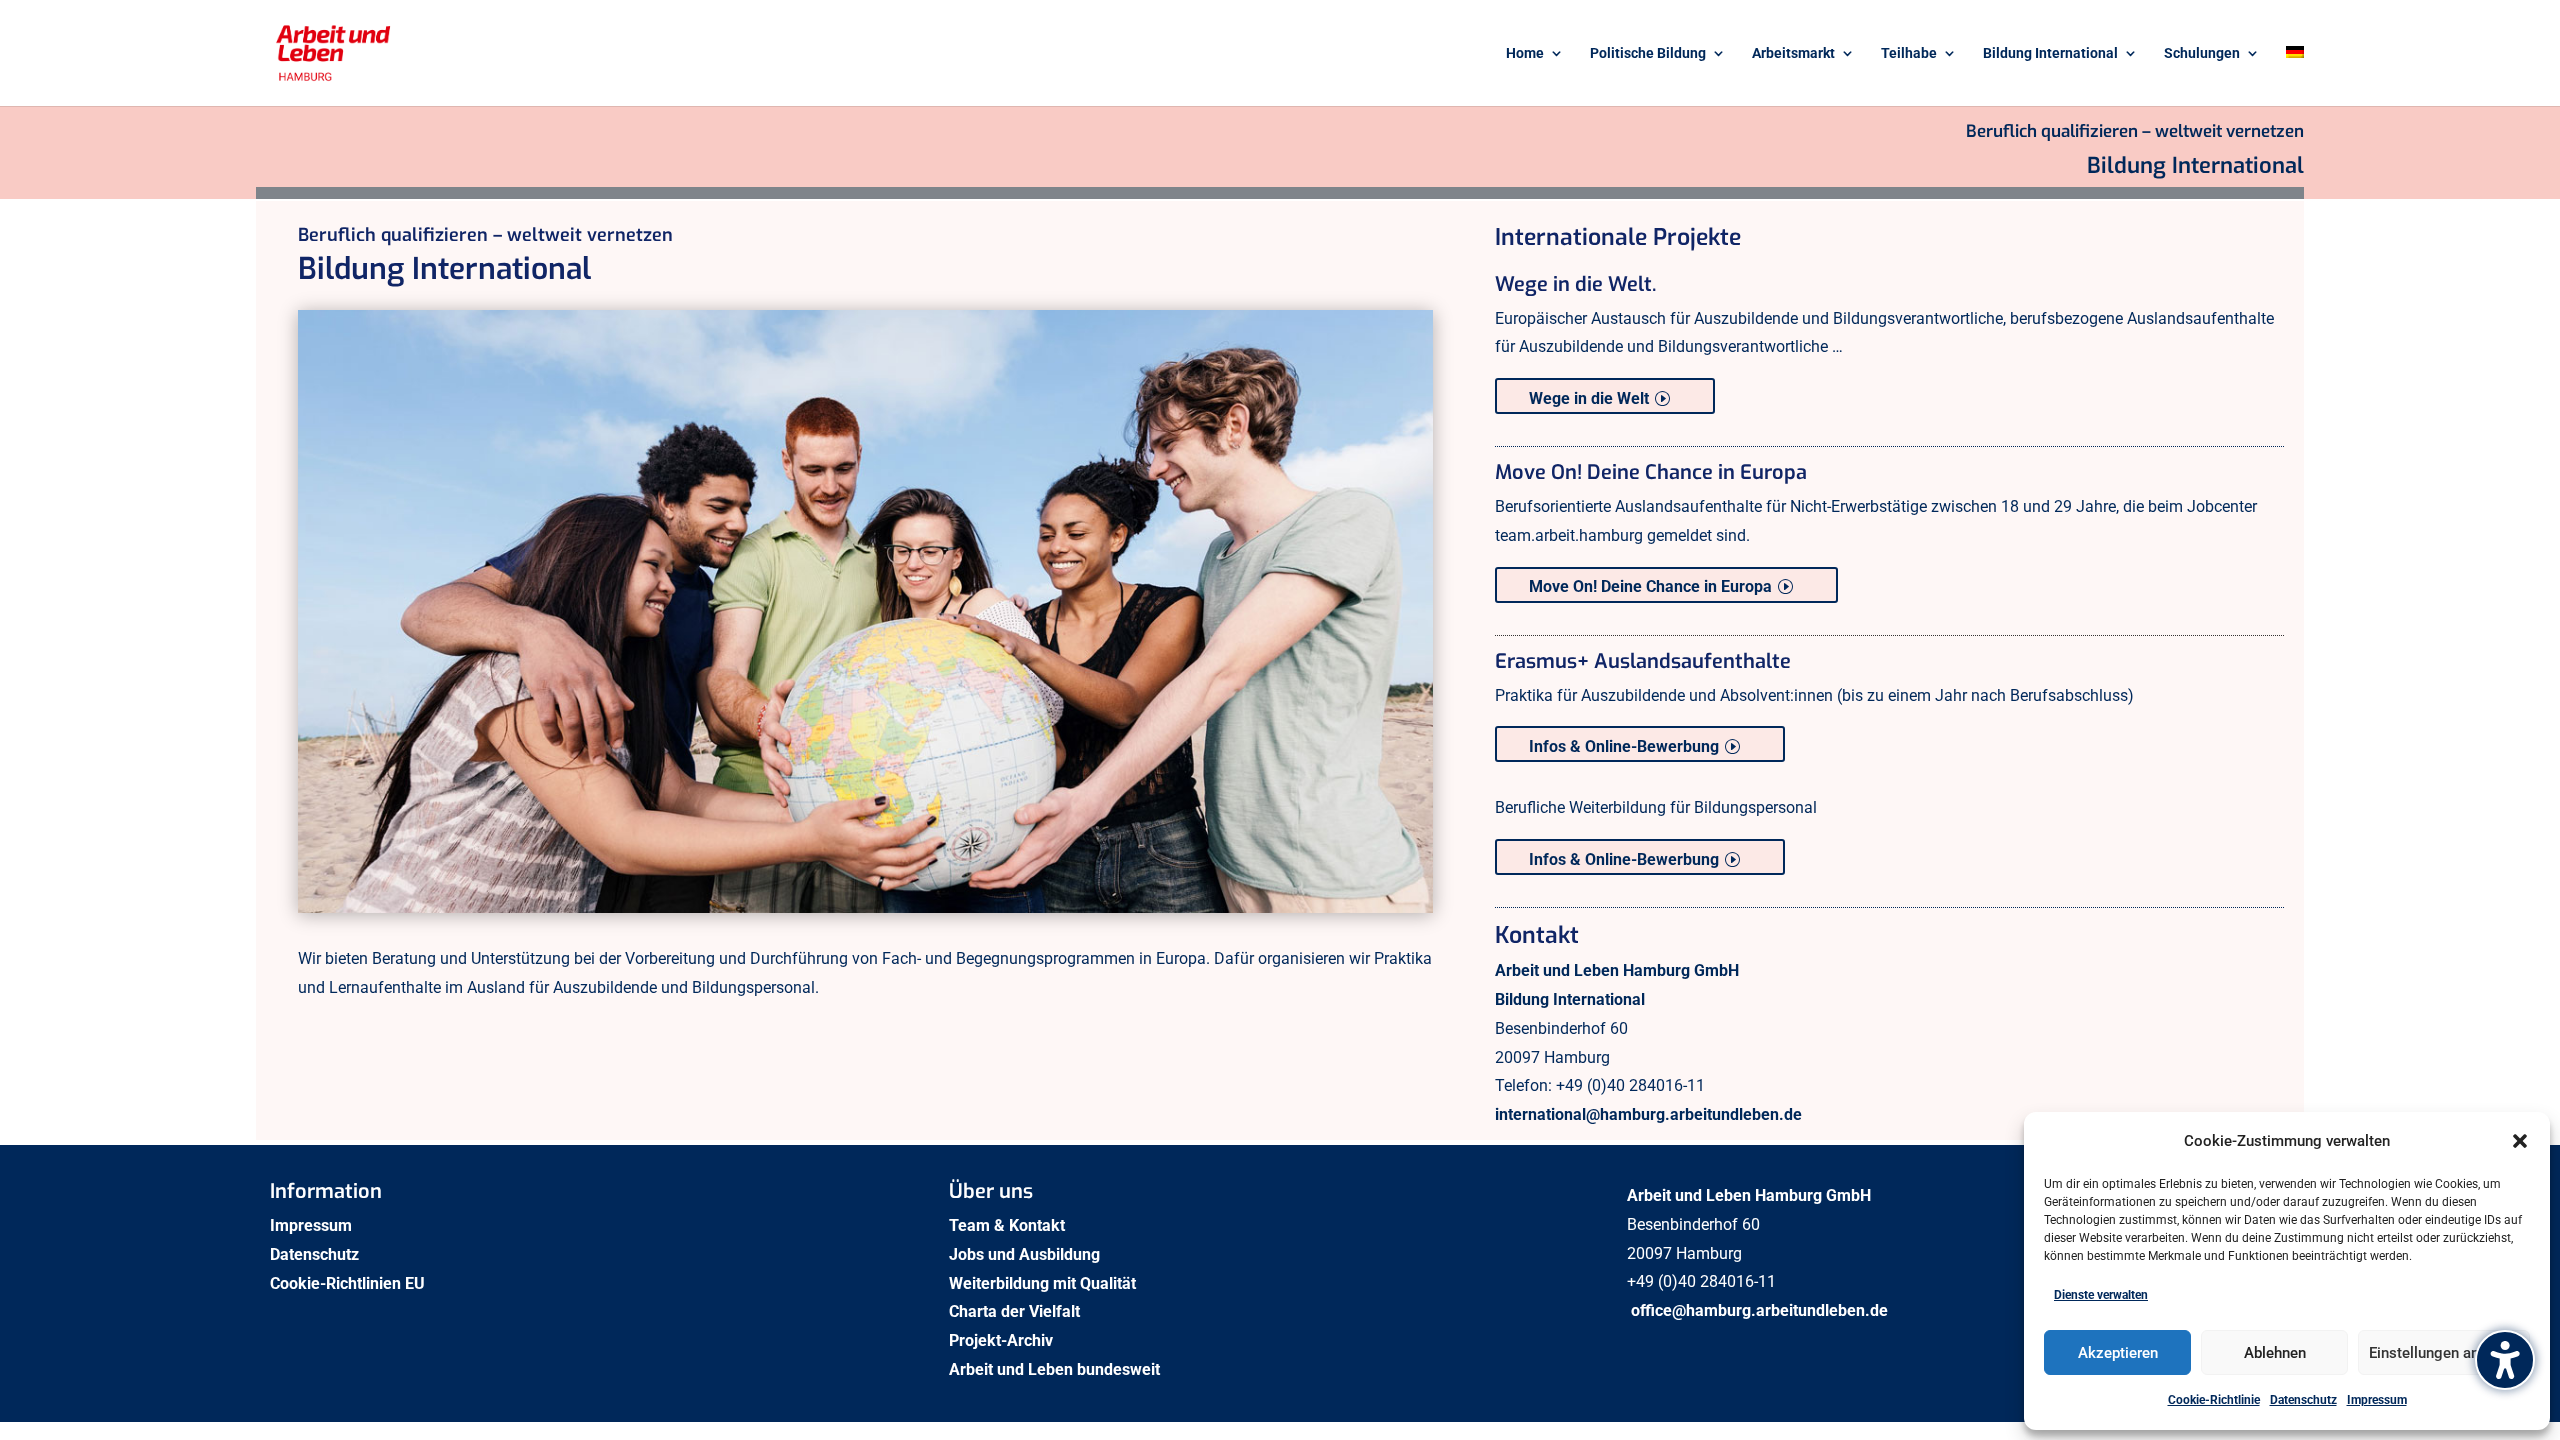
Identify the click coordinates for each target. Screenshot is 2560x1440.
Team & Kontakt (1009, 1225)
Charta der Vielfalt (1016, 1311)
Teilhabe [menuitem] (1909, 53)
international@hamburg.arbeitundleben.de (1648, 1114)
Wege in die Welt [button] (1589, 398)
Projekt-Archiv (1001, 1340)
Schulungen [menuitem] (2202, 53)
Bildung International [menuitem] (2050, 53)
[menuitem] (2295, 76)
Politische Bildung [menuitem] (1648, 53)
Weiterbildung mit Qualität (1044, 1283)
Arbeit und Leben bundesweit (1054, 1369)
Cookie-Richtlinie (2214, 1400)
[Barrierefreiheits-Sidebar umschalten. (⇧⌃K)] (2505, 1360)
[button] (2520, 1141)
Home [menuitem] (1525, 53)
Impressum (2377, 1400)
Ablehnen (2275, 1353)
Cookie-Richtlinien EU (349, 1283)
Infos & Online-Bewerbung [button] (1624, 746)
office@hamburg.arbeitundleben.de (1759, 1310)
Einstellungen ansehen (2444, 1353)
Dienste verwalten (2101, 1295)
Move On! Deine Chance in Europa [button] (1650, 586)
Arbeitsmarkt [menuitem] (1793, 53)
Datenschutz (2303, 1400)
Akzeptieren (2118, 1353)
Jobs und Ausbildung (1026, 1254)
